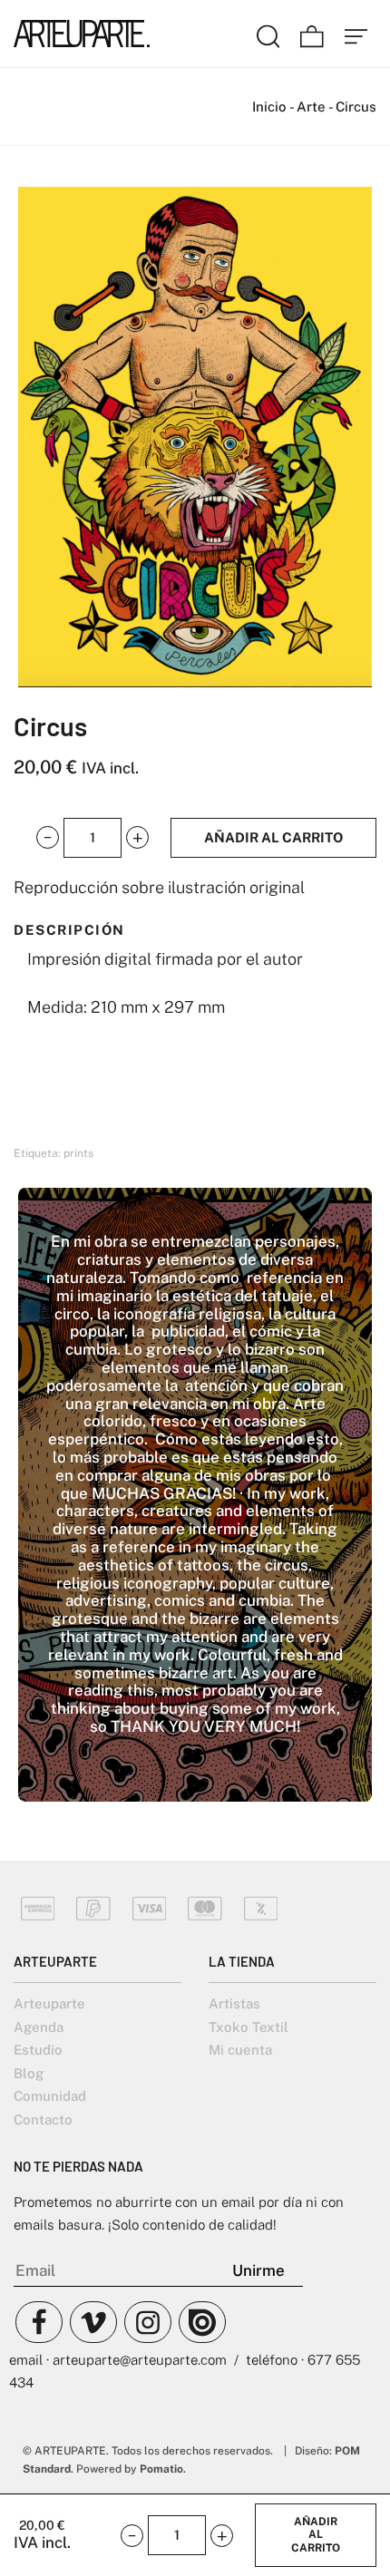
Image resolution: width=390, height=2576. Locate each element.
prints (78, 1153)
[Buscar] (268, 34)
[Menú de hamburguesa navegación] (356, 34)
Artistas (234, 2003)
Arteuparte (49, 2003)
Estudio (38, 2050)
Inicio (269, 107)
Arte (311, 107)
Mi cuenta (240, 2050)
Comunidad (50, 2096)
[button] (48, 837)
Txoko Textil (249, 2027)
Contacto (43, 2119)
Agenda (39, 2027)
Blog (29, 2073)
